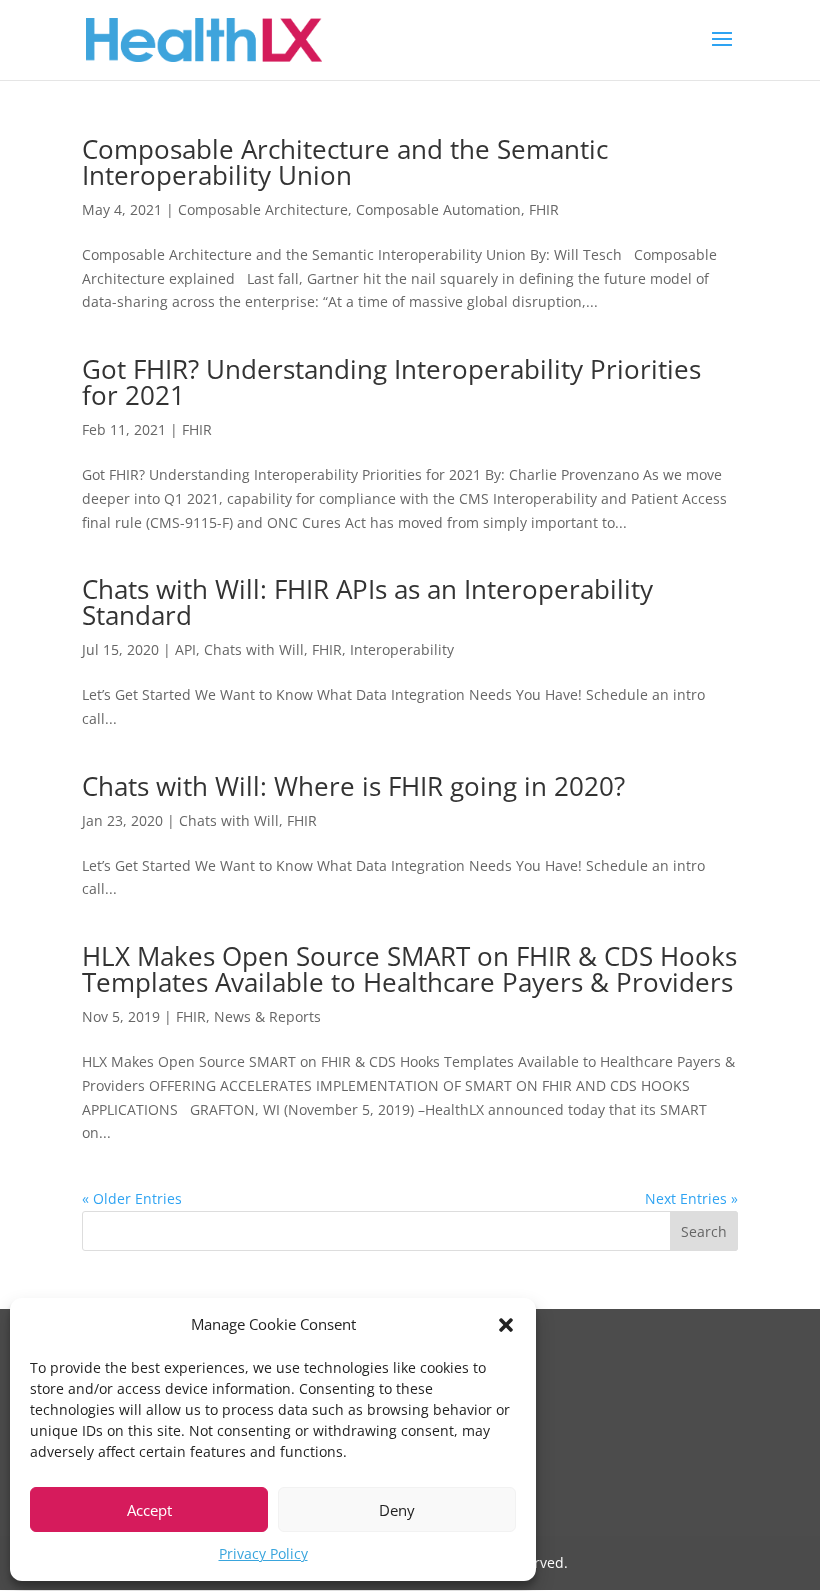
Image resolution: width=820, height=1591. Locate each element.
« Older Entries (132, 1198)
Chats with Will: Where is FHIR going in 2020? (353, 786)
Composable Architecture (263, 209)
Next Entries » (691, 1198)
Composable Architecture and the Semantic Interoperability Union (345, 162)
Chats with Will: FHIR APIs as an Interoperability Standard (367, 602)
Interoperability (402, 649)
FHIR (544, 209)
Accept (149, 1510)
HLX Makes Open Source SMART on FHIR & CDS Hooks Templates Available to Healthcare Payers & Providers (409, 969)
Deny (397, 1510)
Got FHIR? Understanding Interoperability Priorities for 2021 (391, 382)
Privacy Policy (263, 1553)
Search (704, 1231)
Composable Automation (438, 209)
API (185, 649)
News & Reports (267, 1016)
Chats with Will (254, 649)
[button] (506, 1325)
